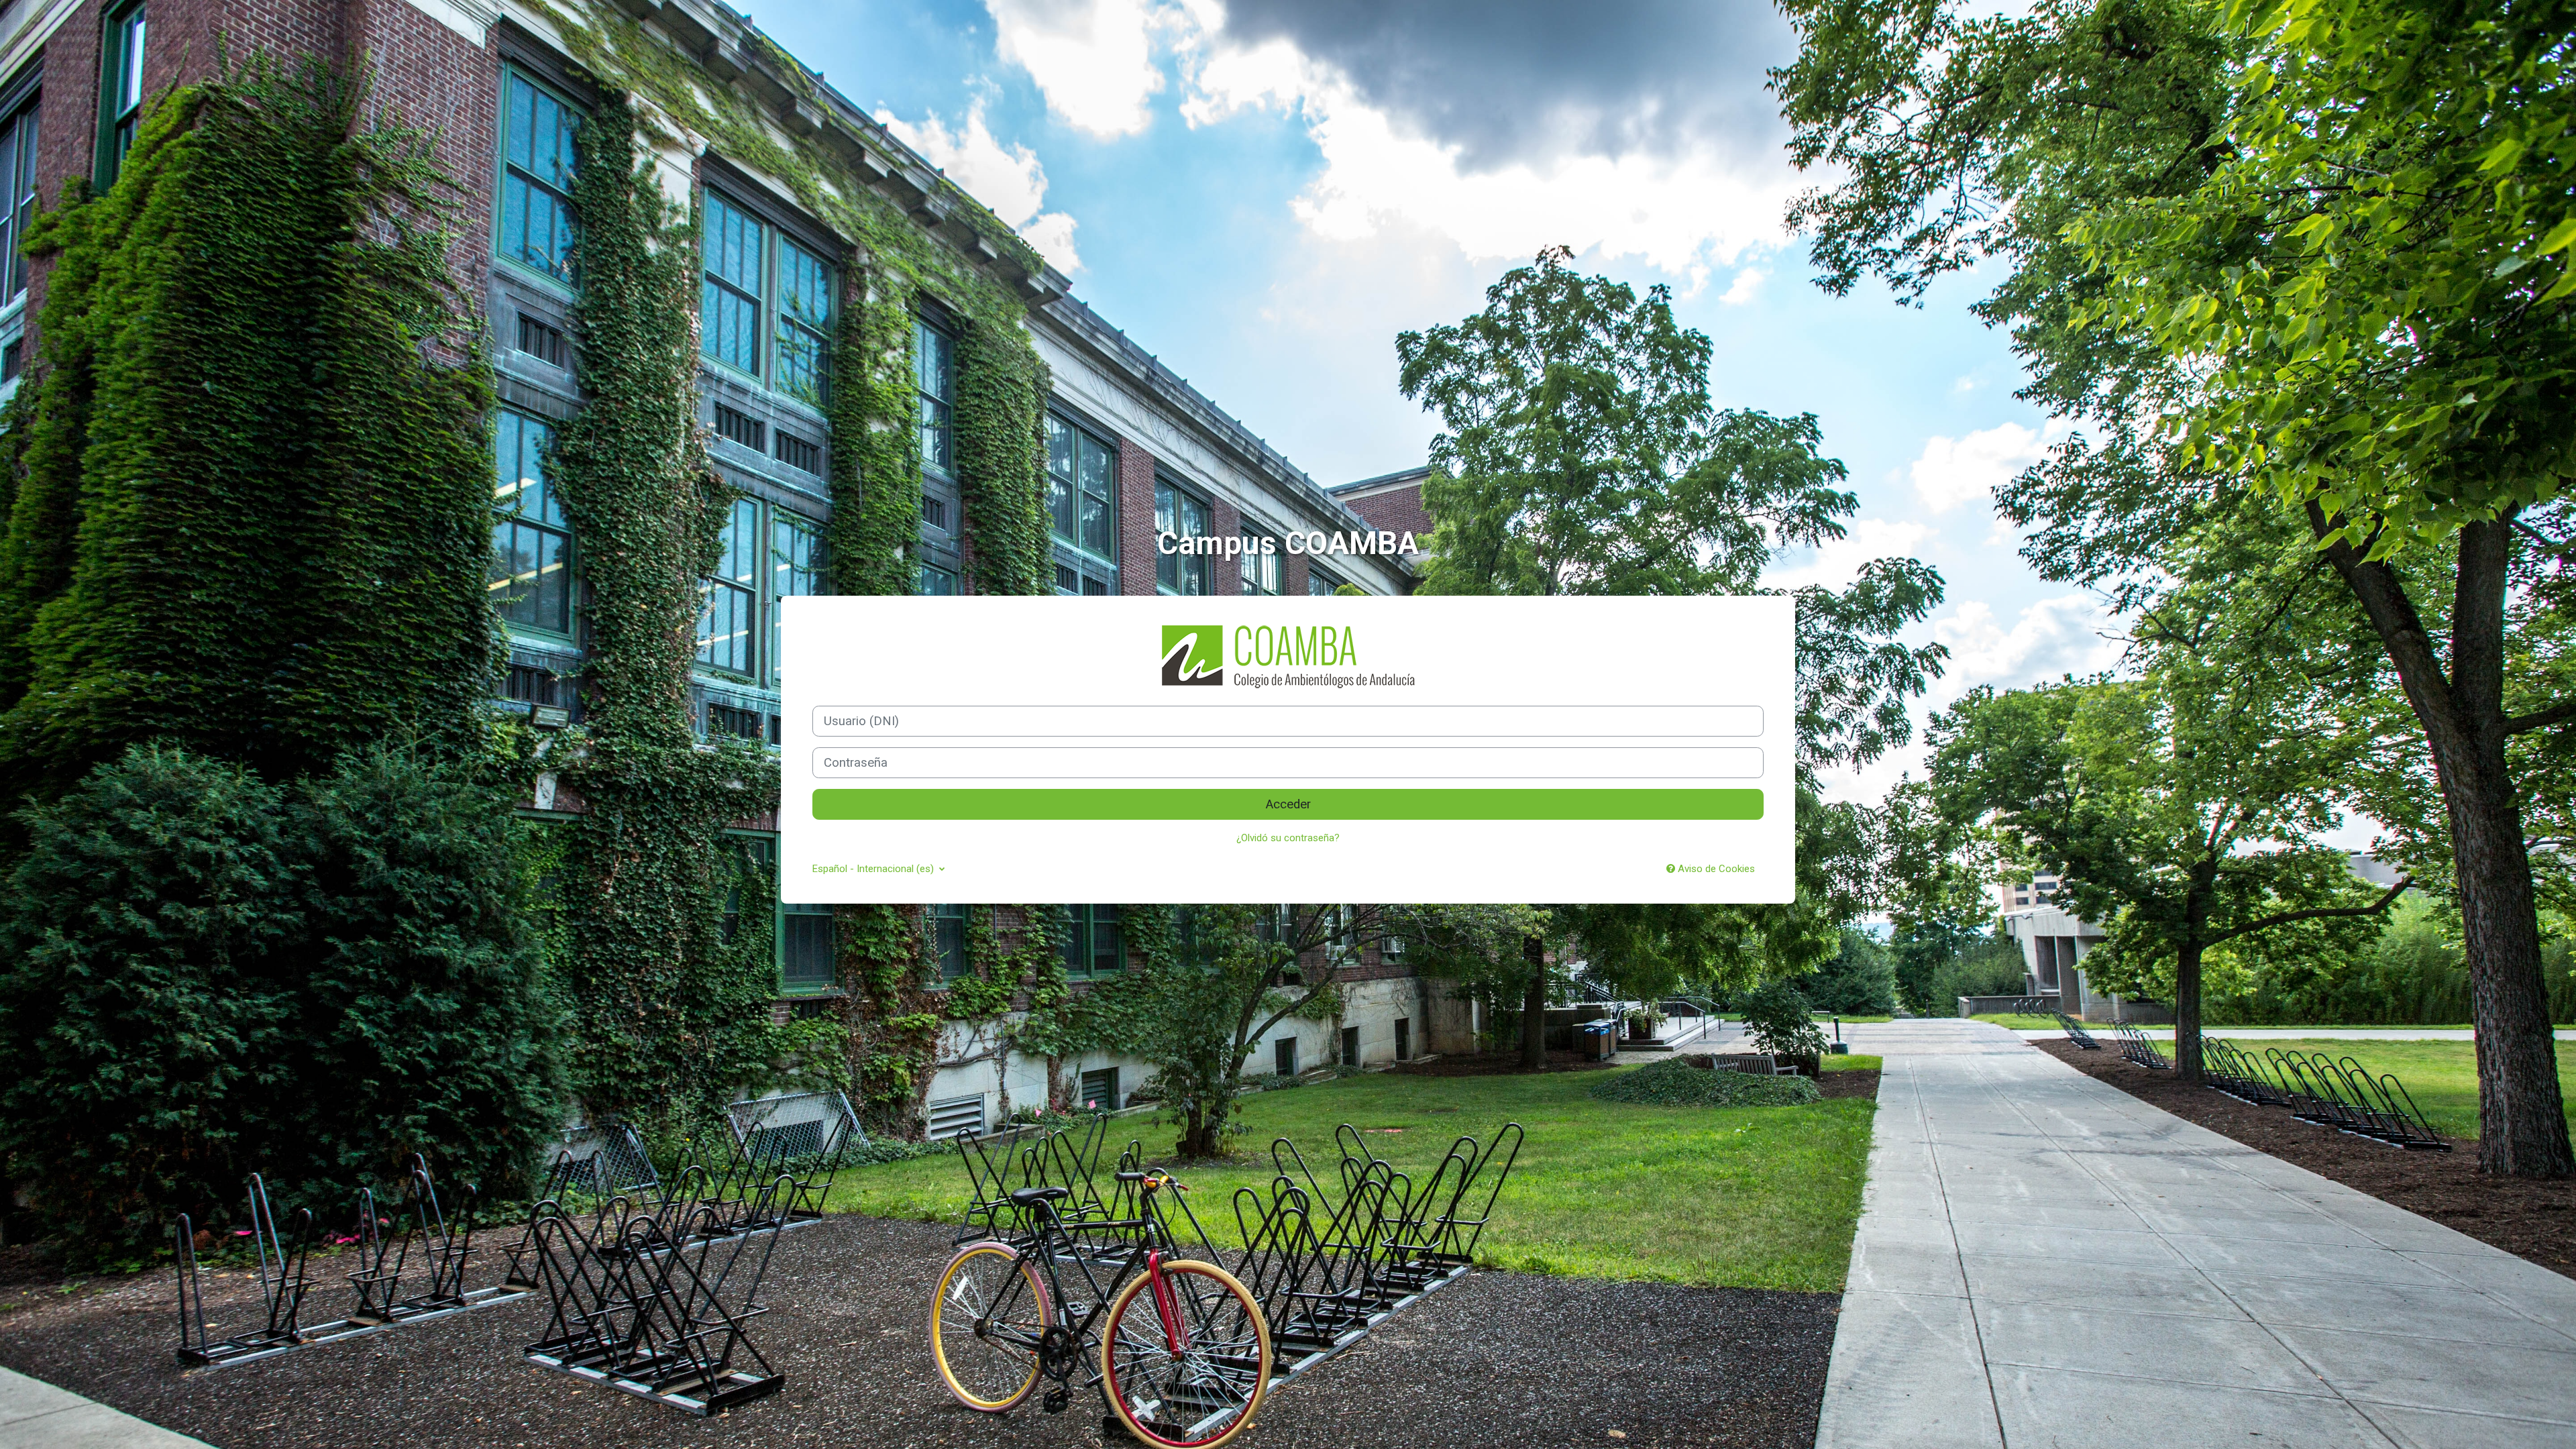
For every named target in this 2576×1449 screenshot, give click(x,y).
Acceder (1288, 804)
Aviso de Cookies (1715, 869)
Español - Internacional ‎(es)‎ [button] (874, 869)
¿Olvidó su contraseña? (1288, 838)
